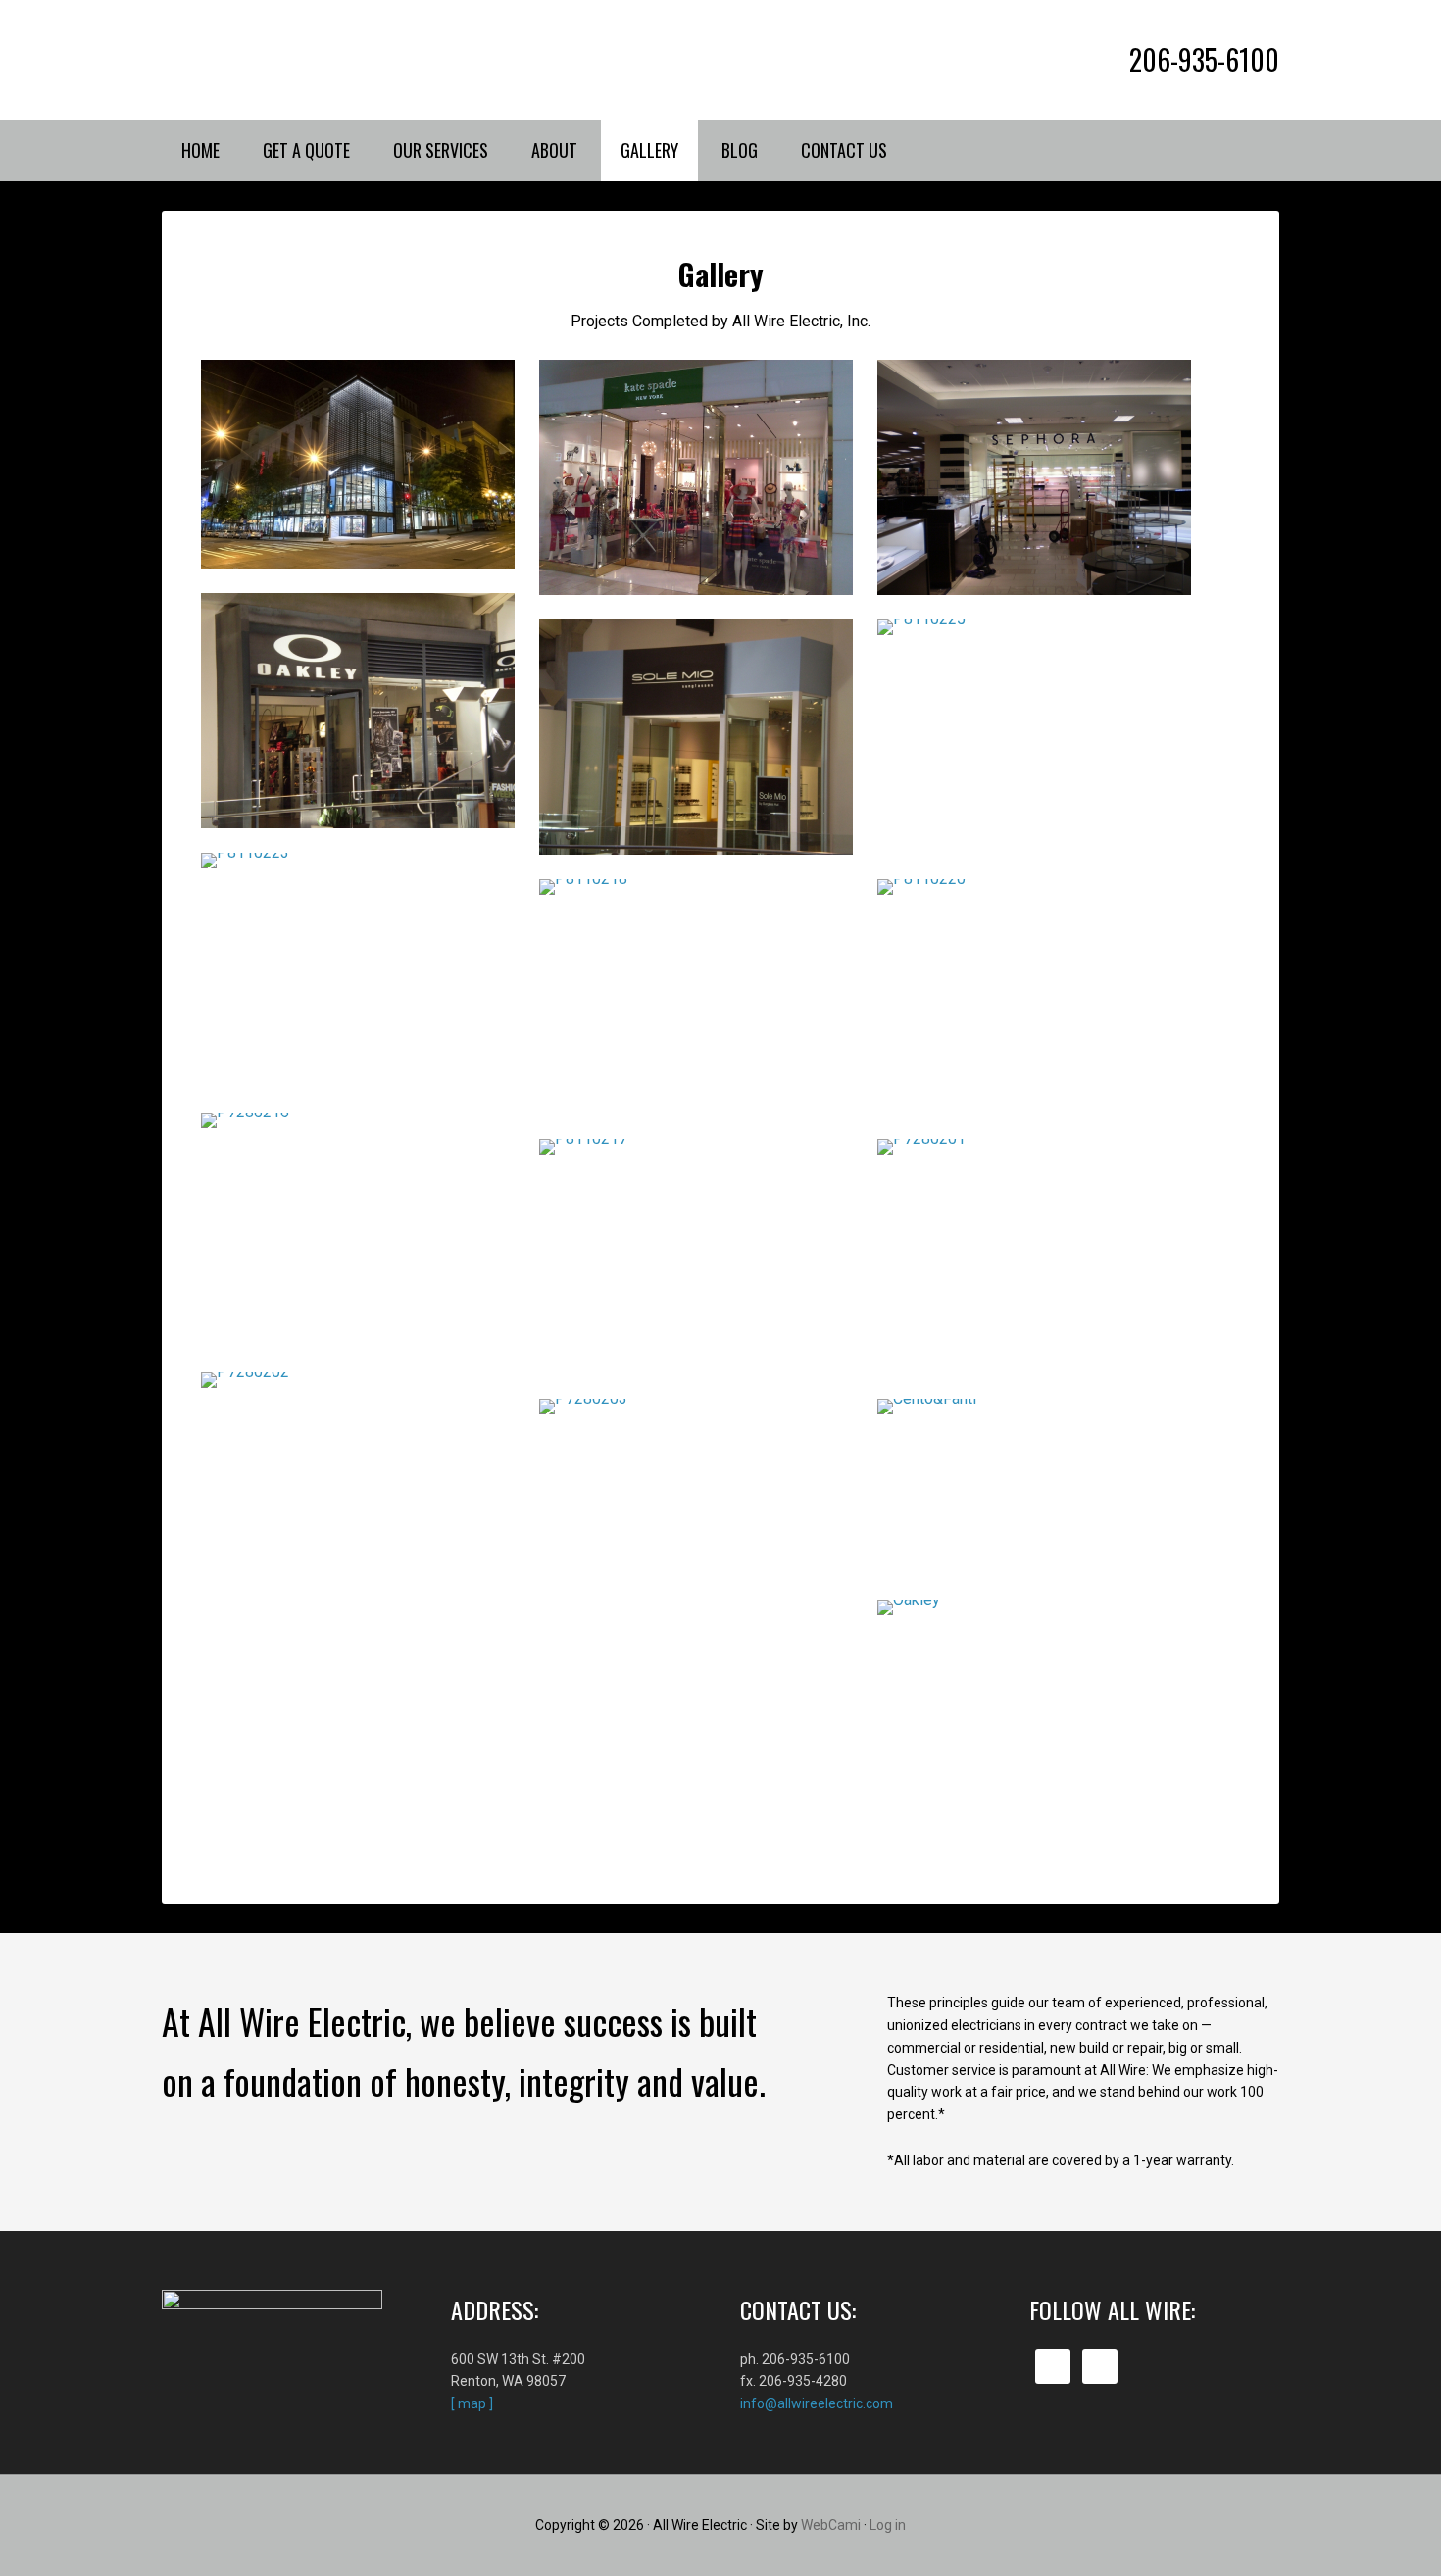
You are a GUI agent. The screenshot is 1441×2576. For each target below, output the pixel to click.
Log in (888, 2525)
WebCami (831, 2525)
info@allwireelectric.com (817, 2403)
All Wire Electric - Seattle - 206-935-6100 (328, 60)
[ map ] (472, 2403)
